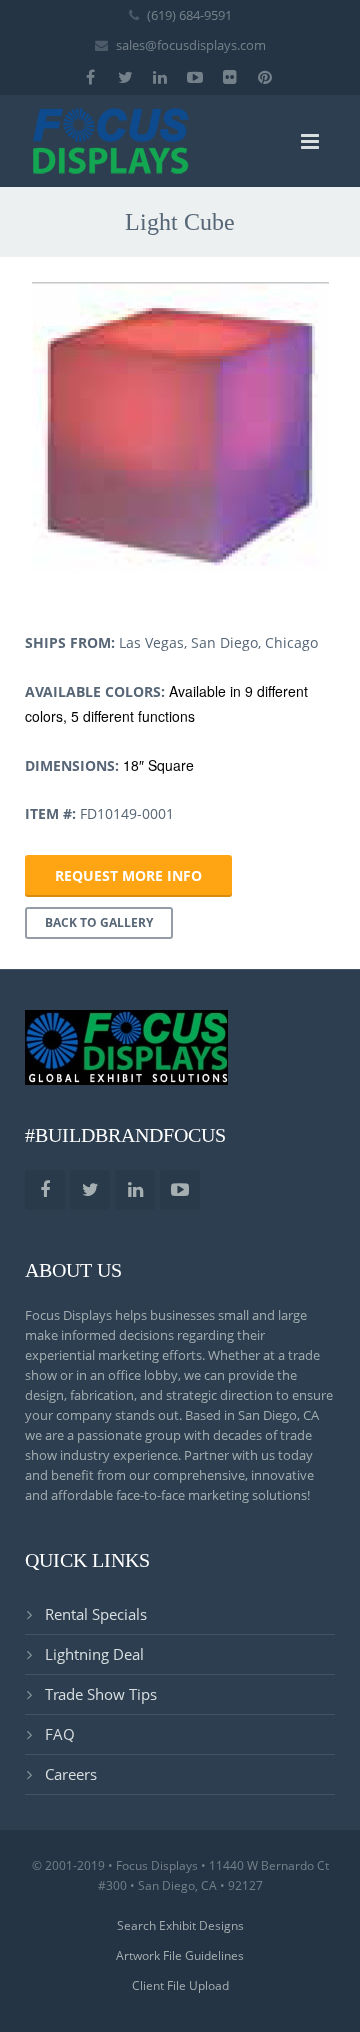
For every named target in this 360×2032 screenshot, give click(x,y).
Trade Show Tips (101, 1694)
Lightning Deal (94, 1654)
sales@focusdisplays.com (191, 45)
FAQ (60, 1734)
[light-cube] (180, 429)
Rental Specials (96, 1614)
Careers (71, 1774)
